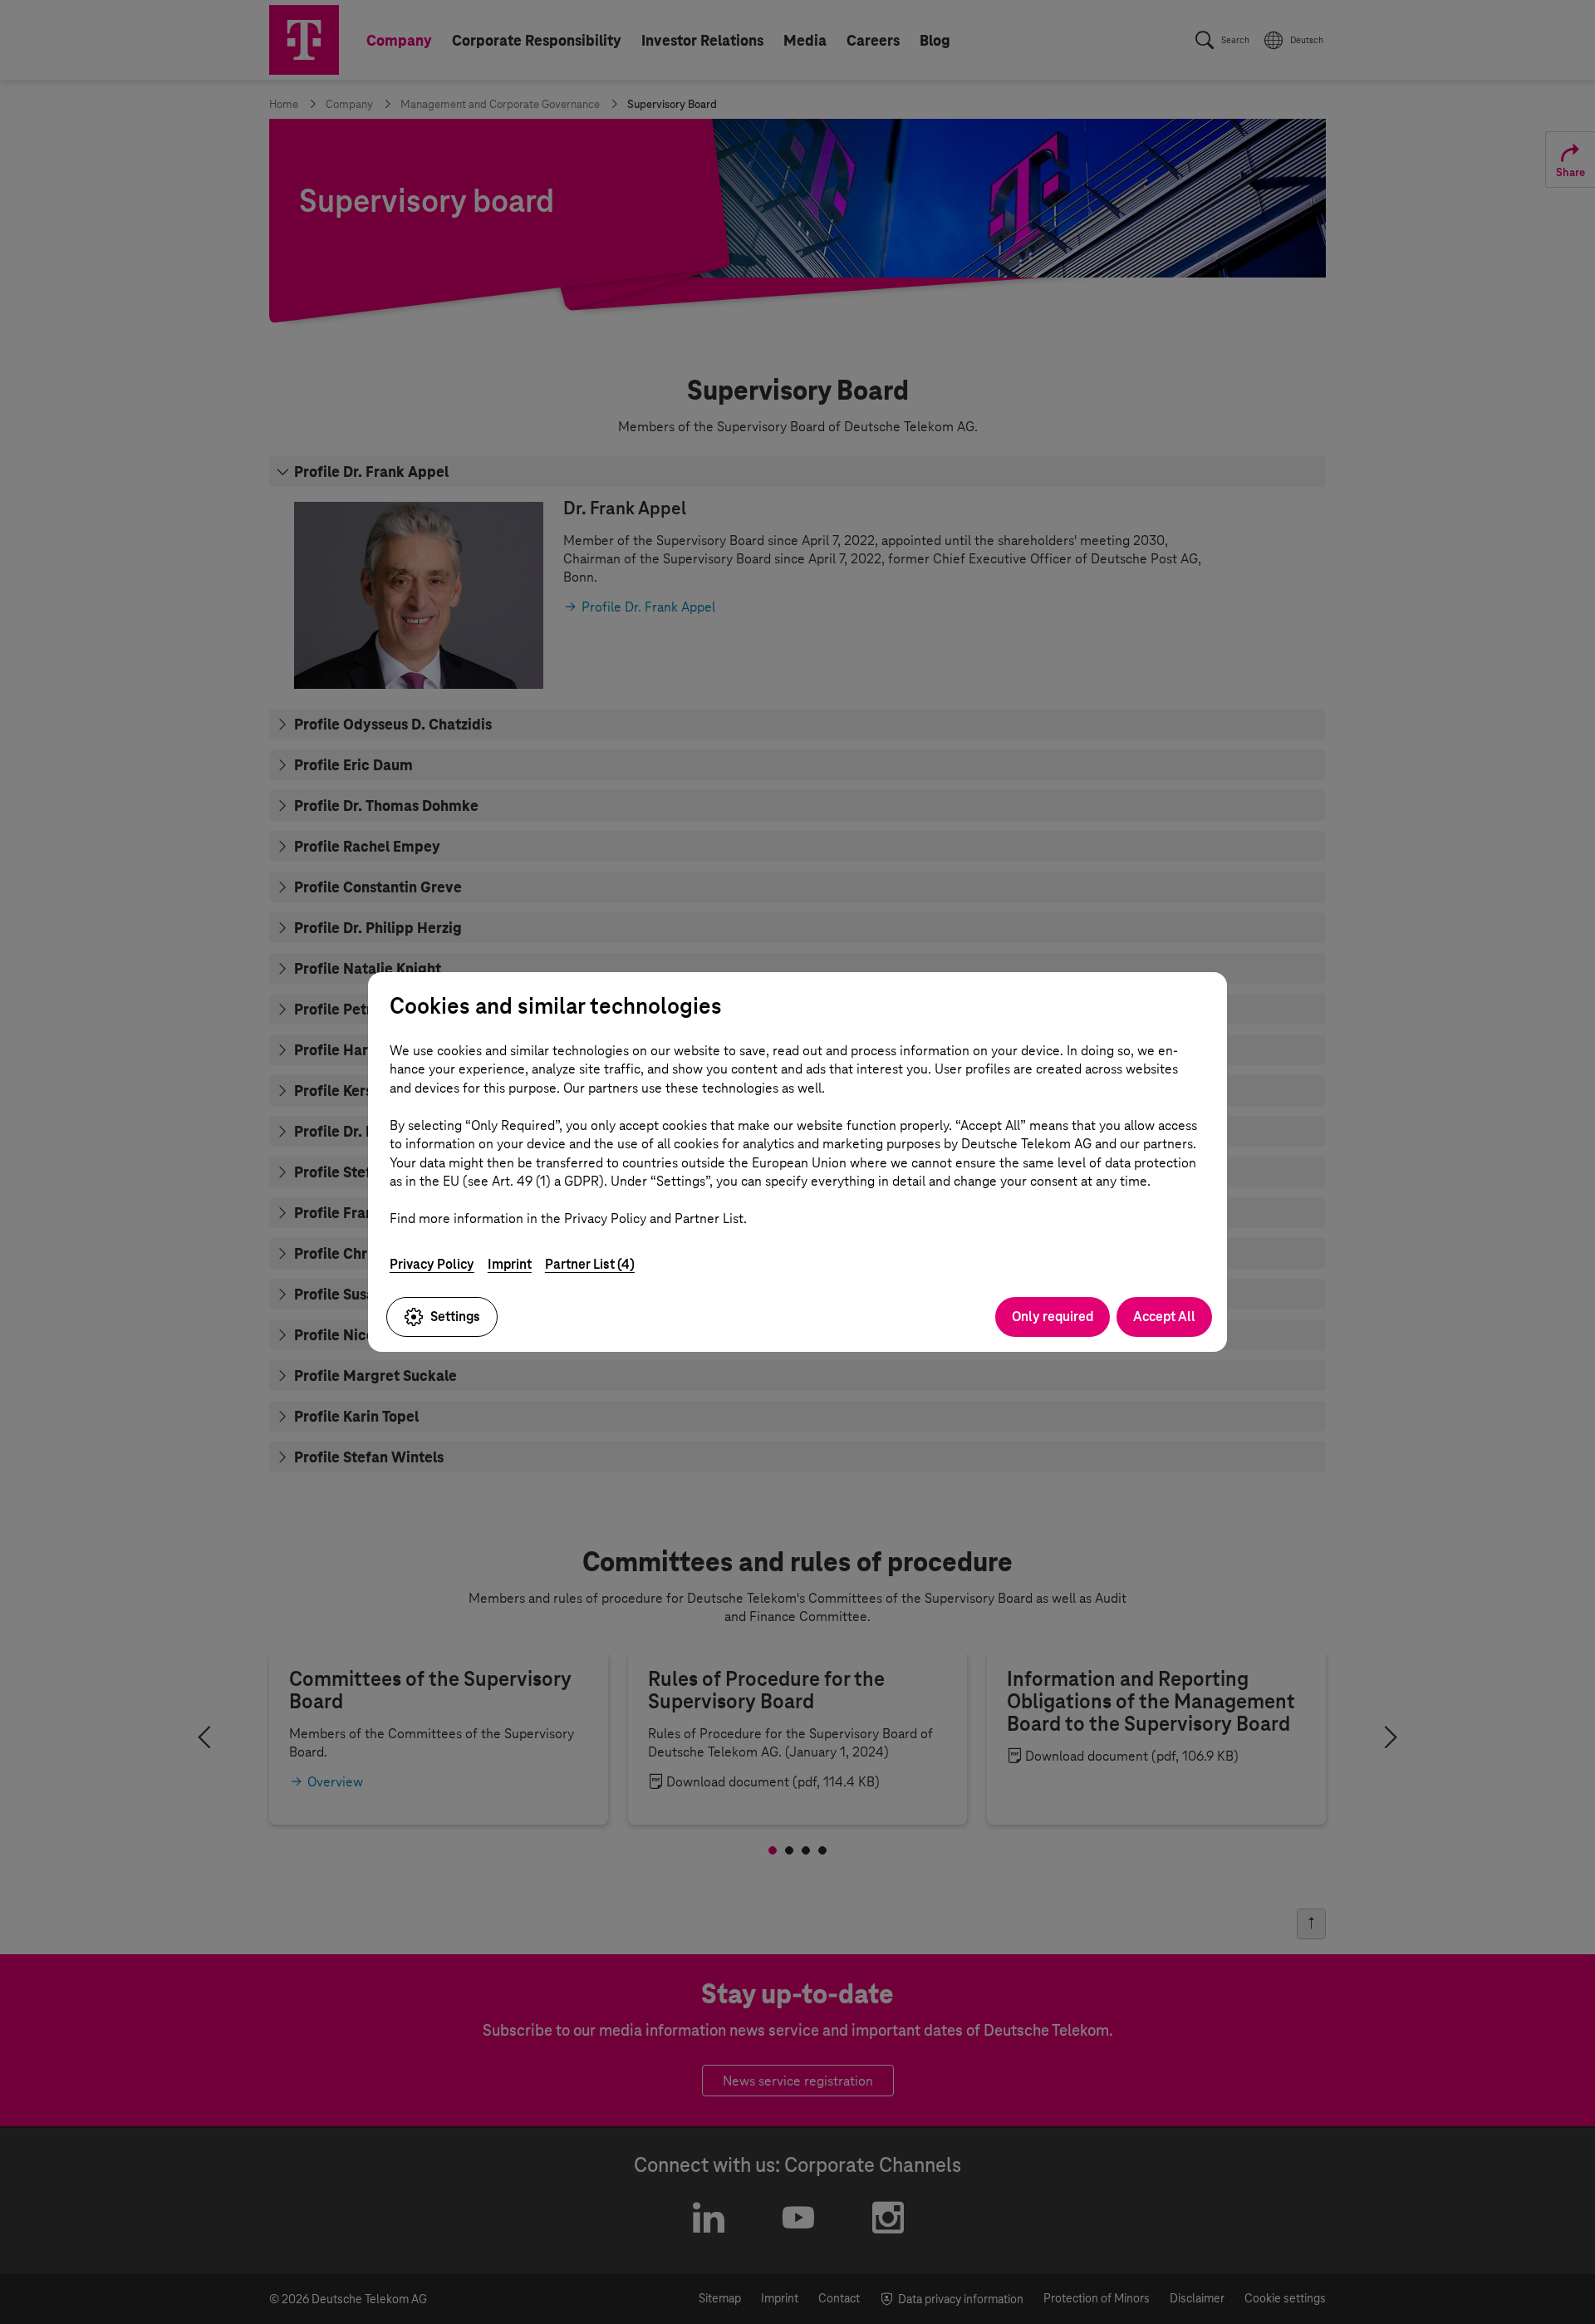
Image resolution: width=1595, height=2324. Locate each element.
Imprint (510, 1264)
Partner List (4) (590, 1264)
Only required (1053, 1317)
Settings (455, 1317)
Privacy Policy (432, 1264)
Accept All (1164, 1317)
